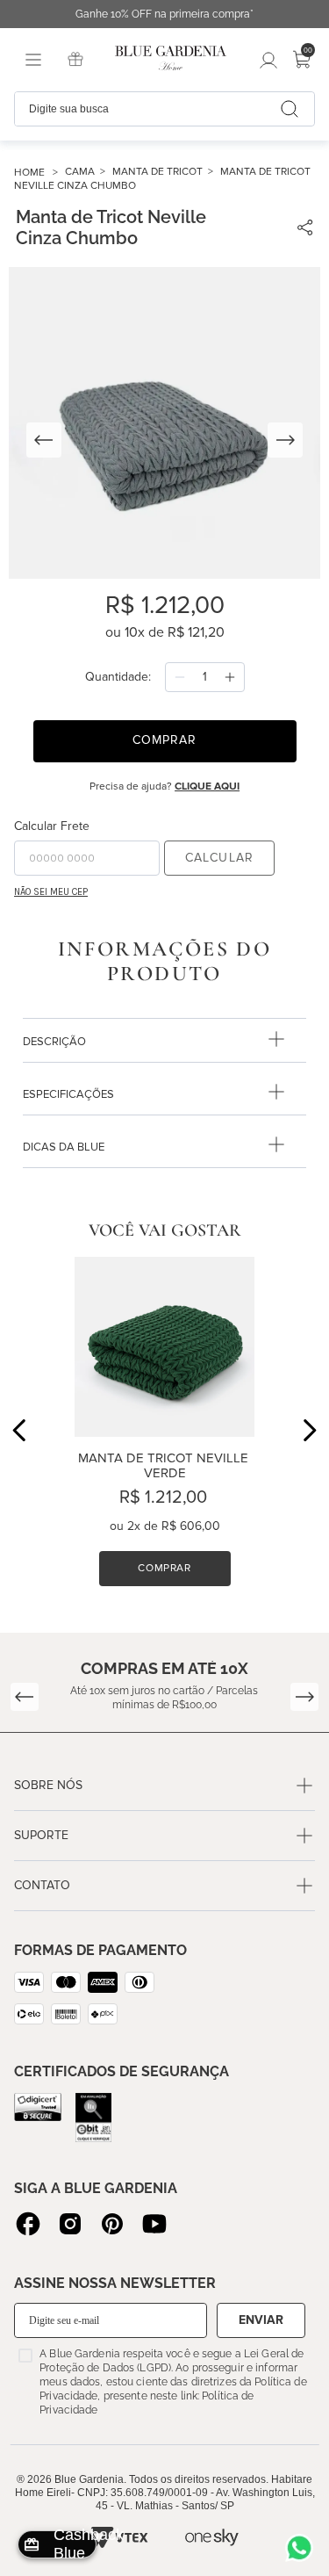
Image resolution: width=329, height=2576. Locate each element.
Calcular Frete (52, 826)
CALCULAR (219, 858)
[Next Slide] (309, 1430)
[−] (180, 677)
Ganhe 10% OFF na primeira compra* (164, 14)
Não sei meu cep (51, 892)
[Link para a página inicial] (39, 173)
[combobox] (164, 109)
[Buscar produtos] (290, 109)
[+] (230, 677)
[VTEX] (118, 2537)
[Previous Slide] (20, 1430)
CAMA (80, 172)
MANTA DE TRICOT (157, 172)
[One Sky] (212, 2537)
